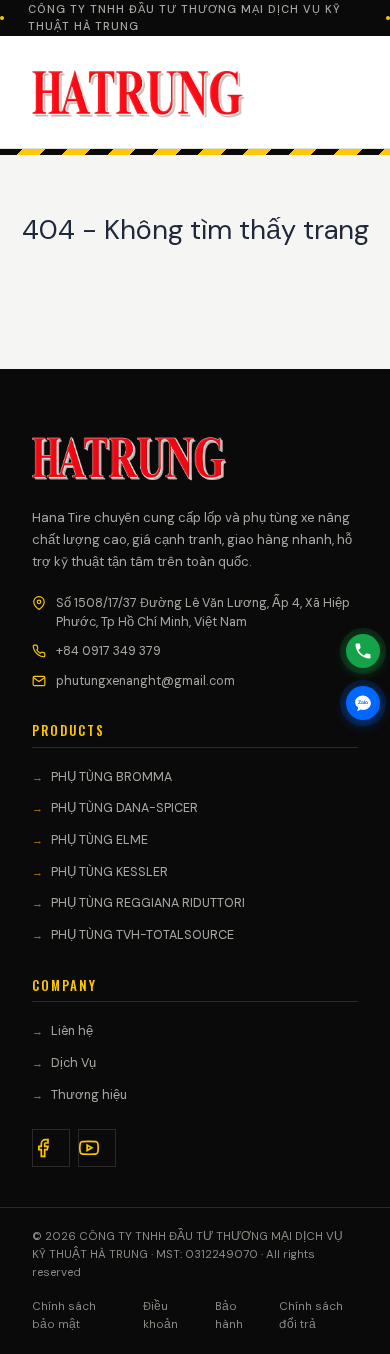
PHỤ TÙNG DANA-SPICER (124, 808)
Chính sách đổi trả (311, 1315)
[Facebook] (51, 1148)
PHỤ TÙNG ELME (99, 840)
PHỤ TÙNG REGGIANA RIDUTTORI (148, 903)
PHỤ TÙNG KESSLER (109, 872)
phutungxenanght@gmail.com (145, 681)
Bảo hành (229, 1315)
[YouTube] (97, 1148)
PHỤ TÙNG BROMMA (111, 777)
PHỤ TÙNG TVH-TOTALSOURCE (142, 935)
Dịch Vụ (73, 1063)
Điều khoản (160, 1315)
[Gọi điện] (363, 651)
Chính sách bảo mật (64, 1315)
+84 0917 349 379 (108, 651)
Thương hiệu (89, 1095)
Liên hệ (72, 1031)
